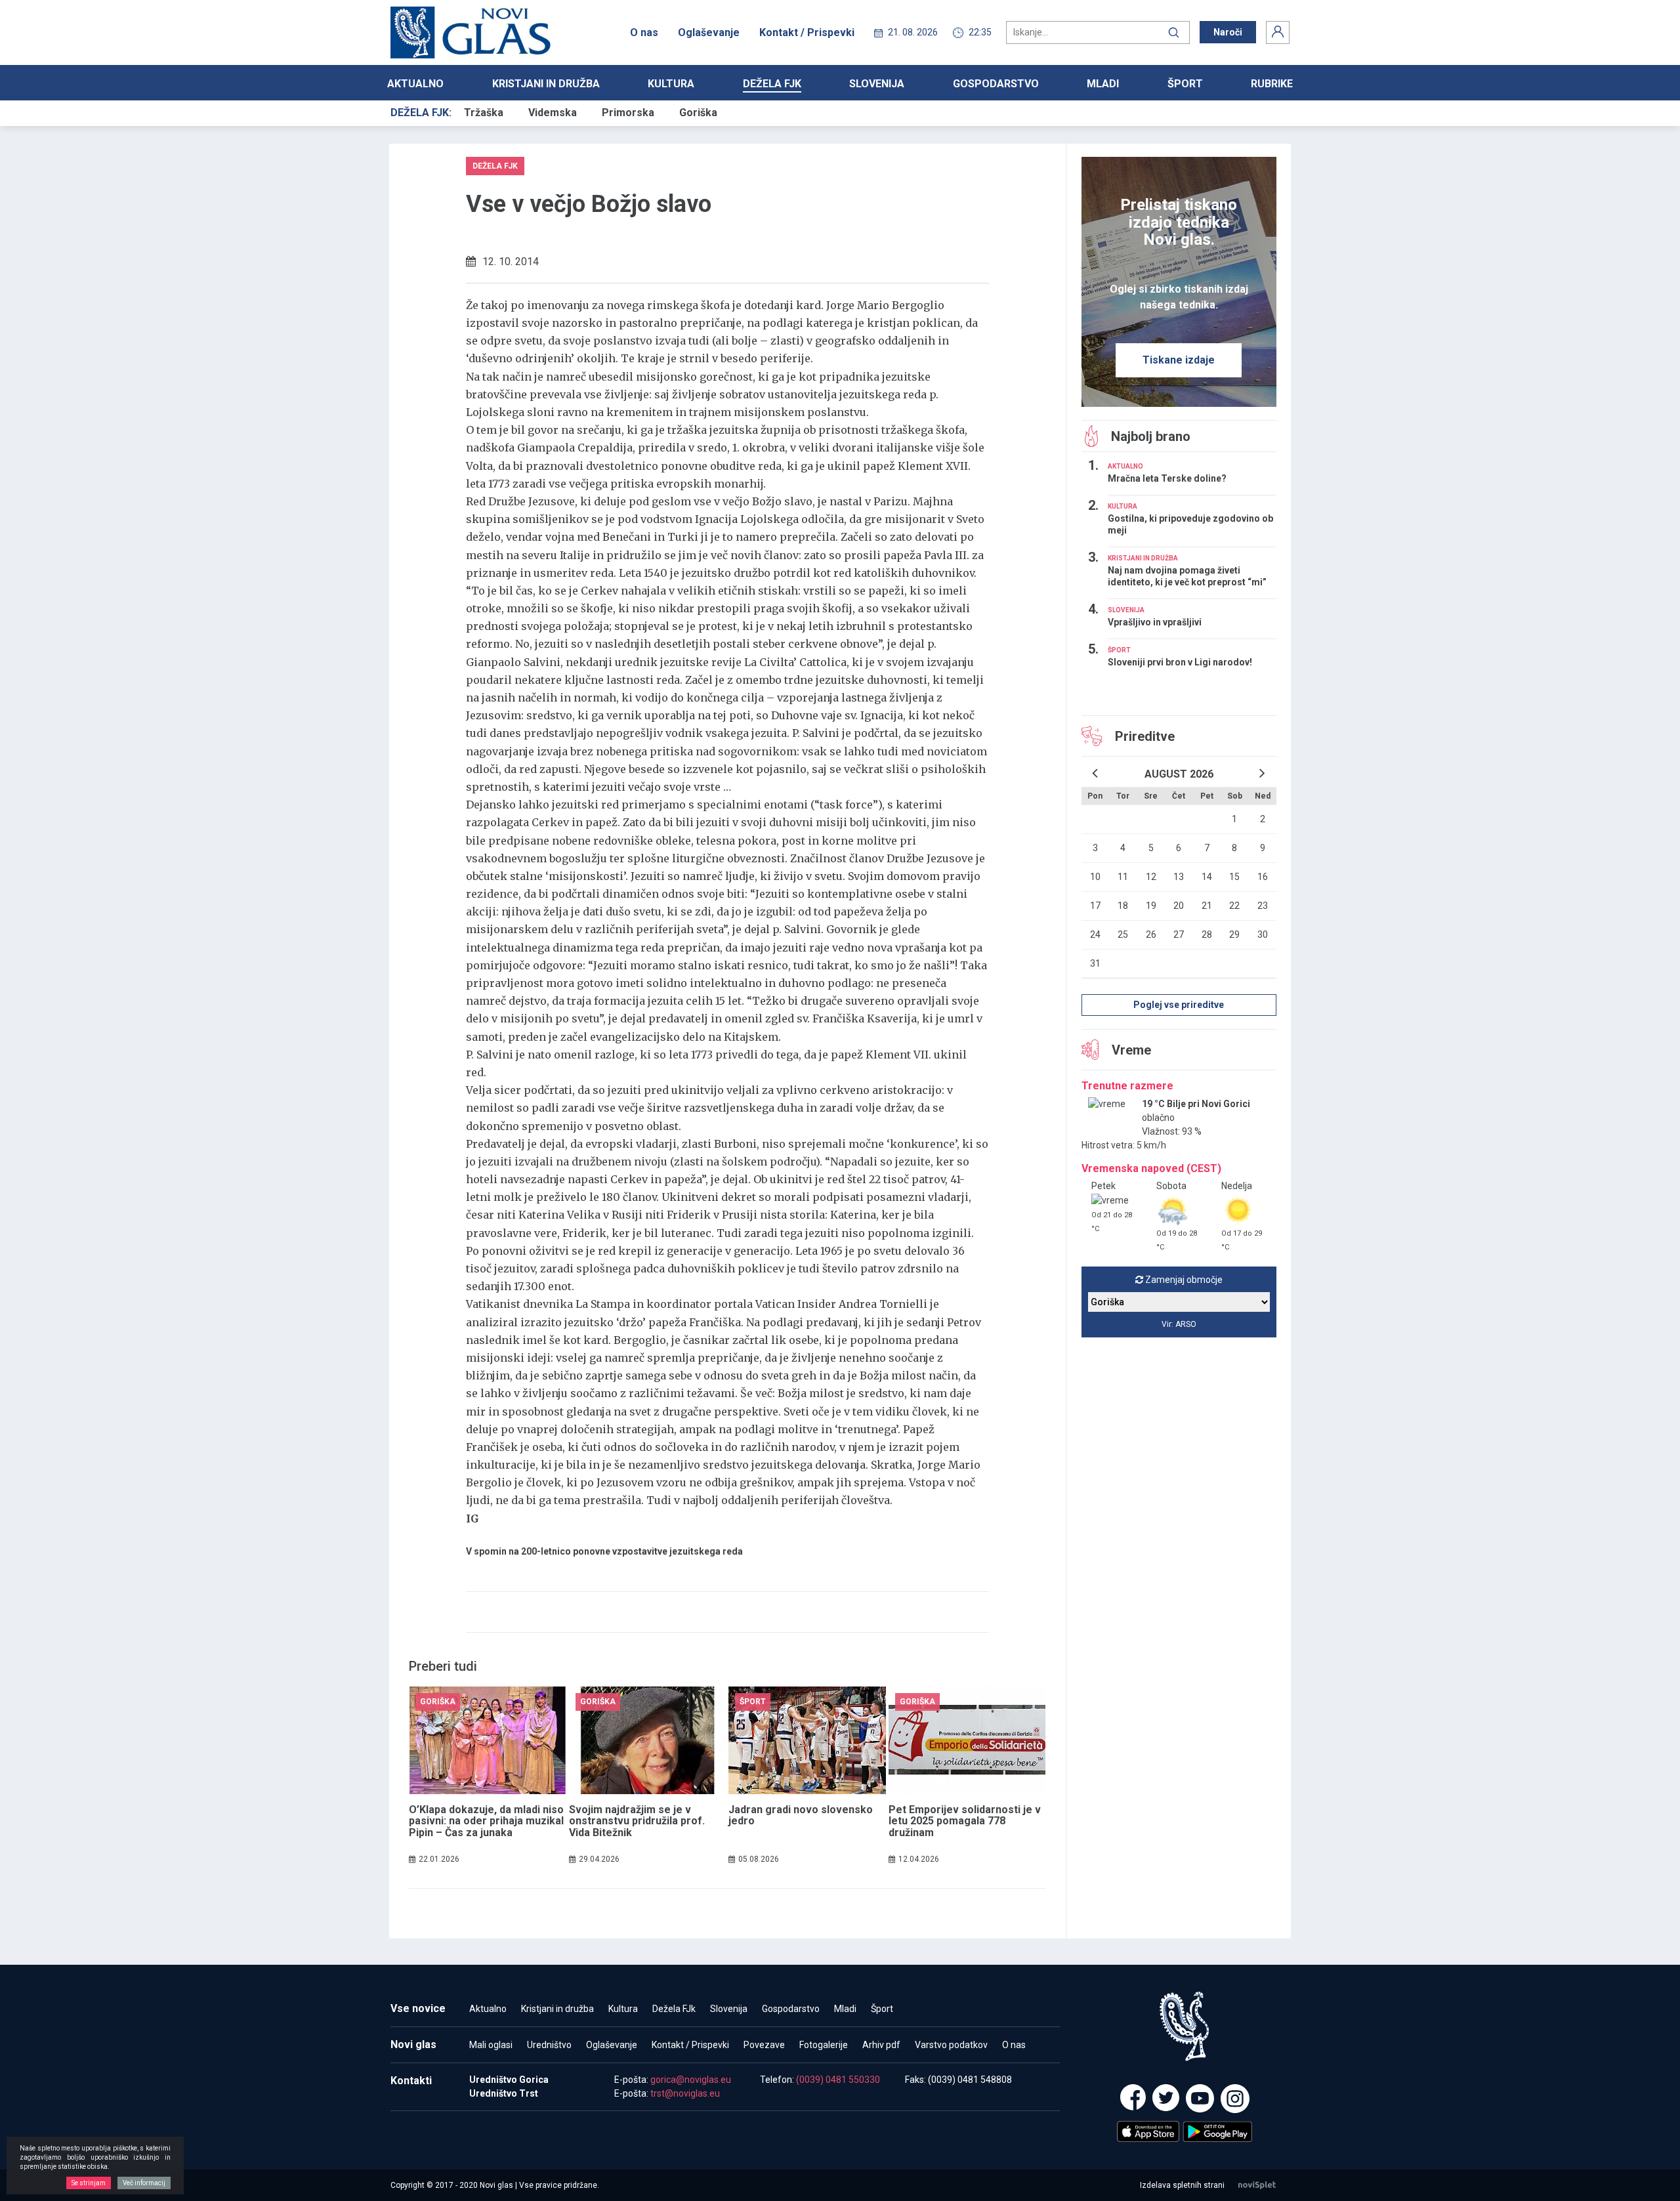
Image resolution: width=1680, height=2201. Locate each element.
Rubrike (1272, 84)
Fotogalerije (824, 2045)
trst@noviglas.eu (685, 2093)
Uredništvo (549, 2045)
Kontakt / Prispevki (807, 32)
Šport (1185, 84)
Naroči (1228, 32)
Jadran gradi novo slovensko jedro (801, 1815)
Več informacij (144, 2183)
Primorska (628, 113)
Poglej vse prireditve (1179, 1005)
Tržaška (484, 113)
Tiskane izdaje (1179, 360)
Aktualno (415, 84)
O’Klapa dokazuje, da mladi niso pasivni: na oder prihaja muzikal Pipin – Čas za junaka (486, 1821)
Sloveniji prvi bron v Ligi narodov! (1180, 662)
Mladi (1103, 84)
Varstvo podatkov (951, 2045)
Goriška (698, 113)
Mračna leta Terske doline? (1167, 478)
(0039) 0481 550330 (838, 2080)
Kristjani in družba (546, 84)
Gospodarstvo (996, 84)
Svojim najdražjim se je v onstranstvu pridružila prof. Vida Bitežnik (637, 1821)
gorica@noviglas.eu (691, 2080)
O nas (644, 32)
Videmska (553, 113)
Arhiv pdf (881, 2045)
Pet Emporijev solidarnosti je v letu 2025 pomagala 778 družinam (965, 1821)
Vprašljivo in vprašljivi (1155, 622)
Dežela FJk (772, 84)
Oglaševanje (709, 32)
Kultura (671, 84)
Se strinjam (89, 2183)
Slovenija (877, 84)
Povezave (764, 2045)
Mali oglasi (491, 2045)
